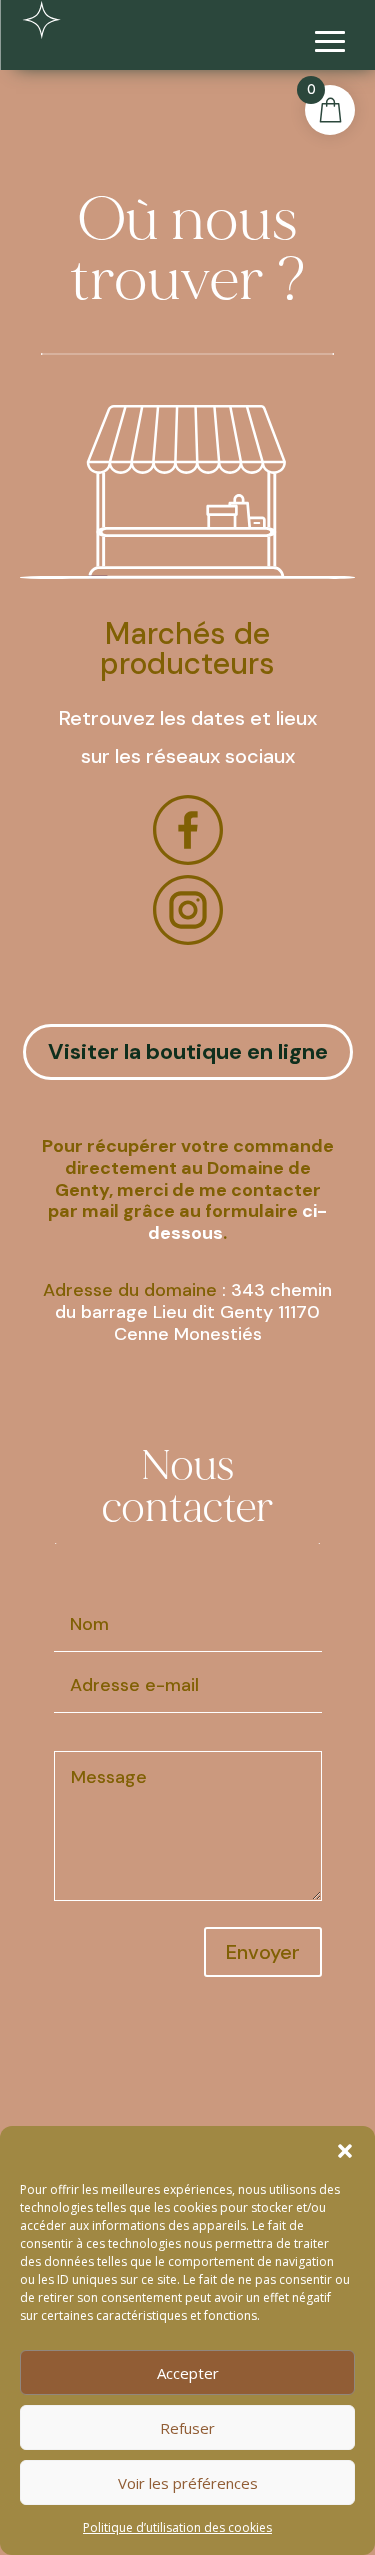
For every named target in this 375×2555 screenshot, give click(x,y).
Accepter (188, 2373)
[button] (345, 2151)
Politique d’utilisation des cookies (177, 2527)
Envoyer (263, 1952)
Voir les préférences (188, 2483)
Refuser (187, 2428)
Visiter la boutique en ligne (188, 1051)
